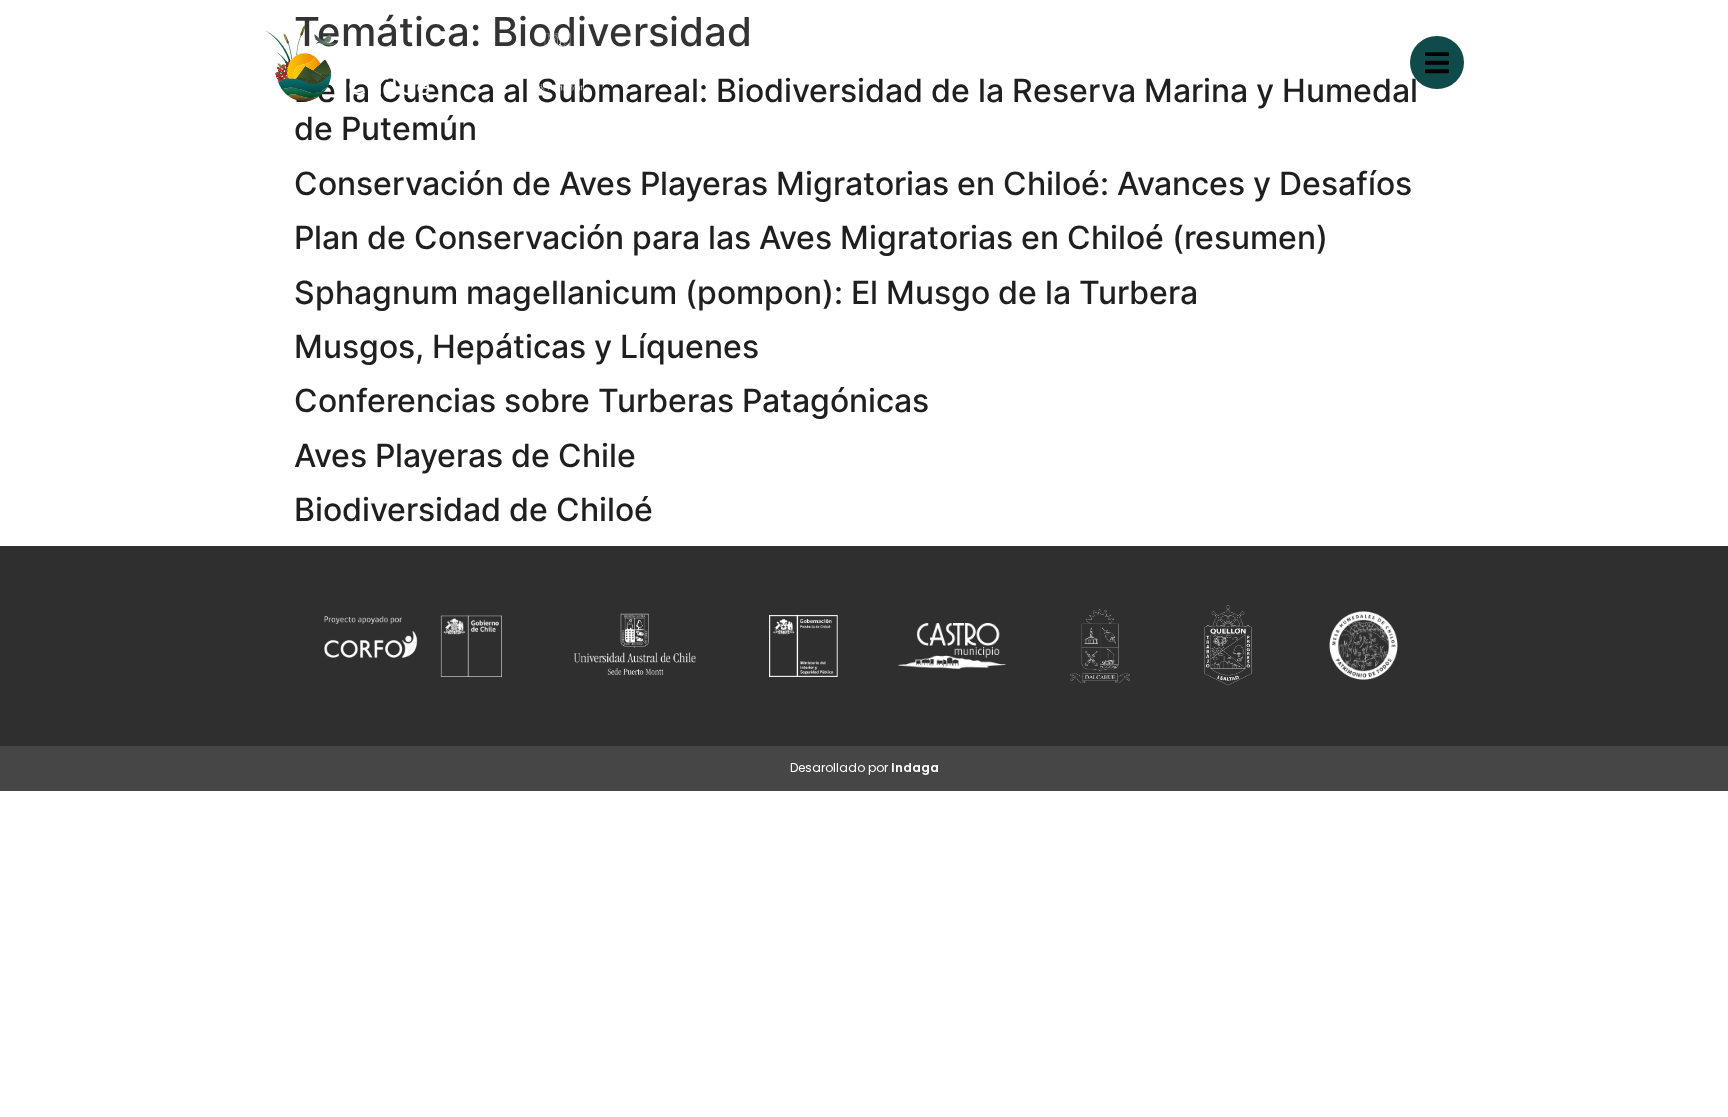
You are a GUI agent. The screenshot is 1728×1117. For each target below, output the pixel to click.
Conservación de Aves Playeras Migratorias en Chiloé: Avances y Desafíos (853, 183)
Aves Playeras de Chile (465, 455)
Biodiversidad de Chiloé (473, 509)
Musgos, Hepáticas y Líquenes (526, 346)
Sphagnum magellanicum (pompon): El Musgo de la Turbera (746, 292)
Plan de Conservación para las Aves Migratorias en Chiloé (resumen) (811, 237)
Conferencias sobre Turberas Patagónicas (611, 400)
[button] (1437, 62)
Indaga (915, 767)
